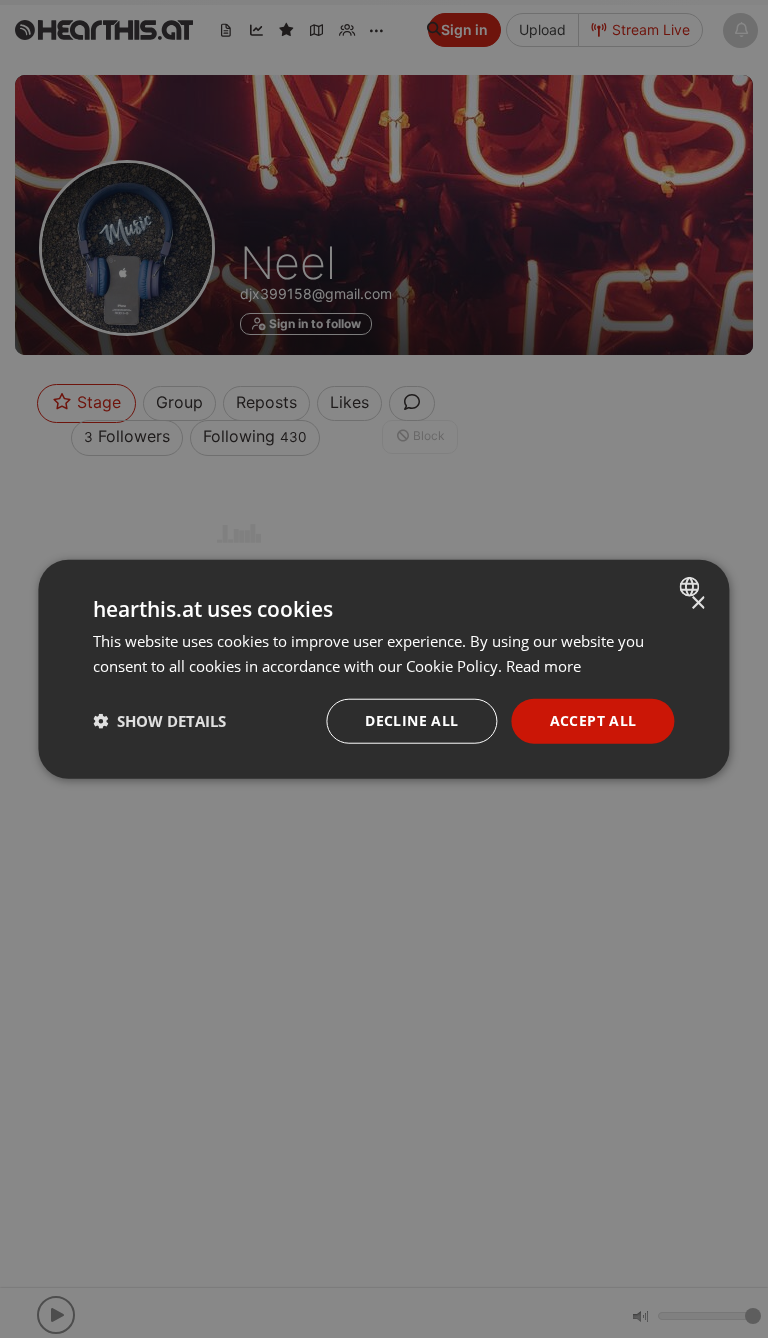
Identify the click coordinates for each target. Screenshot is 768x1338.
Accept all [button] (593, 720)
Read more (543, 666)
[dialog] (383, 669)
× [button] (697, 603)
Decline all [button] (411, 720)
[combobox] (692, 587)
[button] (159, 721)
